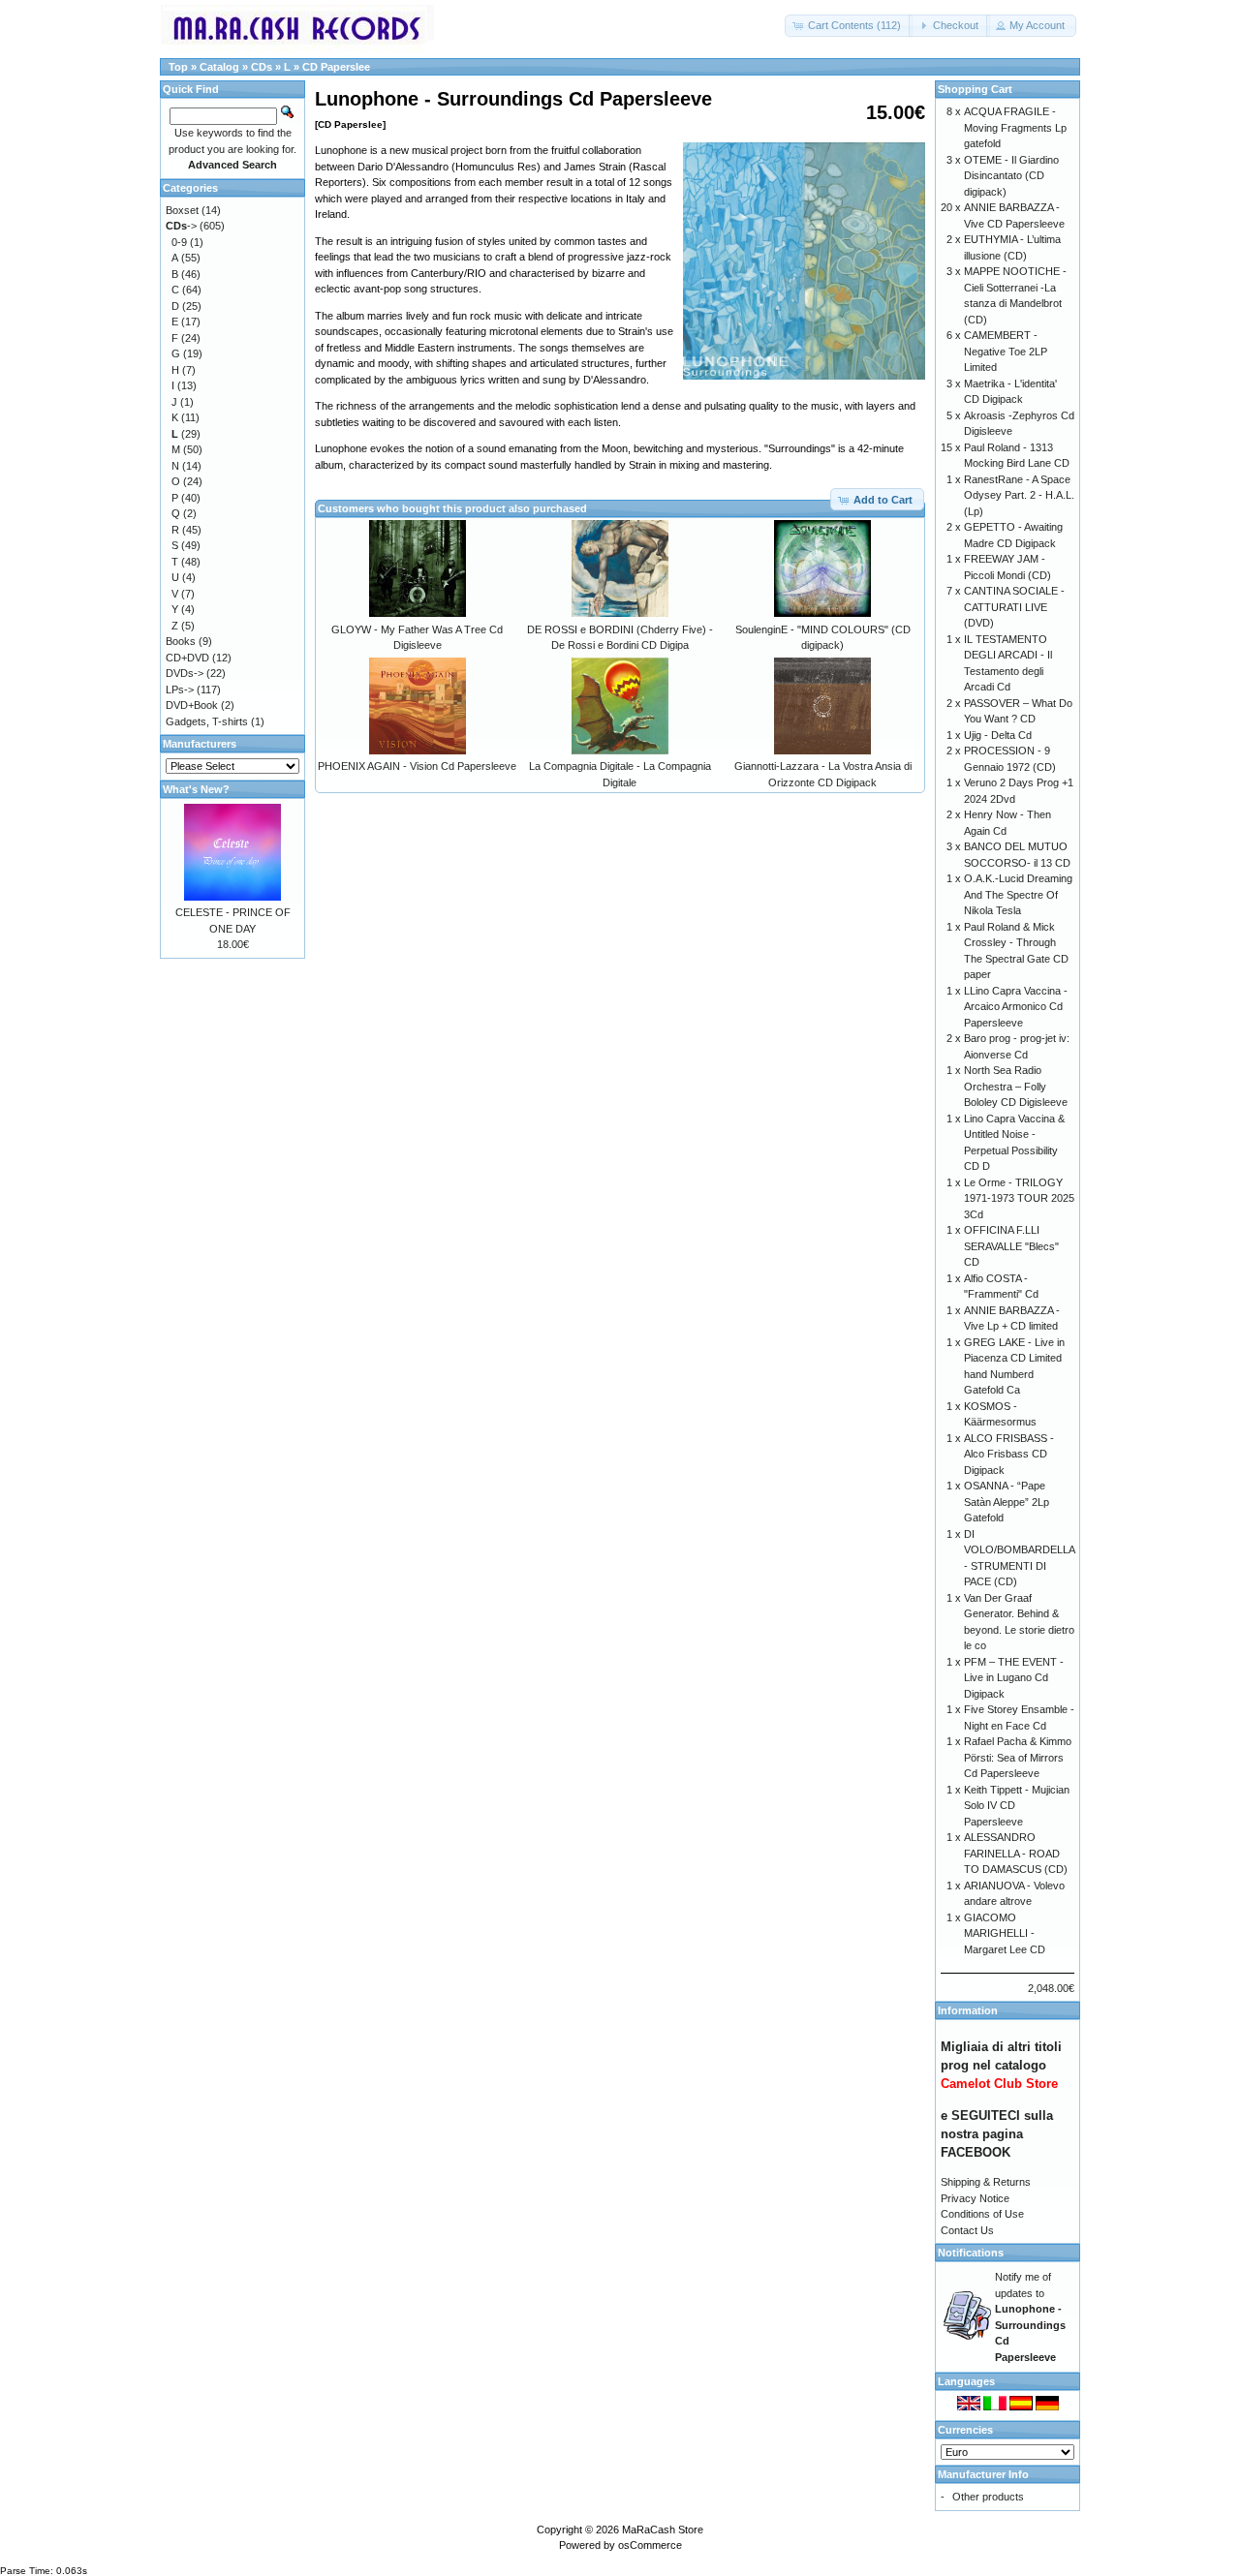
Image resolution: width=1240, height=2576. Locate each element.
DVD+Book (192, 705)
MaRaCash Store (663, 2530)
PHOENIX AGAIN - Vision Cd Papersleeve (417, 766)
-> (181, 226)
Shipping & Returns (986, 2182)
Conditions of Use (982, 2214)
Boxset (182, 210)
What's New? (196, 789)
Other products (988, 2497)
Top (178, 67)
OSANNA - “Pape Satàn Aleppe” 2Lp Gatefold (1007, 1502)
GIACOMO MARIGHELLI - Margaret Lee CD (1005, 1933)
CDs (262, 67)
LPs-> (180, 690)
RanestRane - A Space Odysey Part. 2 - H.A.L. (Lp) (1019, 495)
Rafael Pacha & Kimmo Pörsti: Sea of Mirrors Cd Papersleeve (1018, 1757)
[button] (849, 26)
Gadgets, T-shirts (207, 721)
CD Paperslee (336, 67)
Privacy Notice (975, 2198)
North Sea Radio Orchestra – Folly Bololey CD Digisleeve (1016, 1086)
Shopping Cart (975, 89)
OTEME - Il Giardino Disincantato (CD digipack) (1011, 176)
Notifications (971, 2253)
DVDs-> (185, 673)
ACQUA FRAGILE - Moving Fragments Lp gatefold (1015, 127)
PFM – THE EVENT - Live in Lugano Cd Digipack (1014, 1678)
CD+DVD (187, 658)
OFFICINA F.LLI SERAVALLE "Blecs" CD (1011, 1246)
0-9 (179, 242)
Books (181, 641)
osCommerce (650, 2545)
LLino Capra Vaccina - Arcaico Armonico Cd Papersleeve (1016, 1007)
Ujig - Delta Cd (998, 735)
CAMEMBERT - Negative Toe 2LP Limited (1006, 351)
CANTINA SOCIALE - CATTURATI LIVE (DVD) (1014, 607)
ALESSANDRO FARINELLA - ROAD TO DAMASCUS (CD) (1016, 1853)
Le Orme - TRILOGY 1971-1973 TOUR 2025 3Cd (1019, 1198)
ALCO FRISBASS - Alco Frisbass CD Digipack (1009, 1454)
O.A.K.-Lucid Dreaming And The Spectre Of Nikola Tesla (1018, 894)
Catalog (219, 67)
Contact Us (967, 2230)
